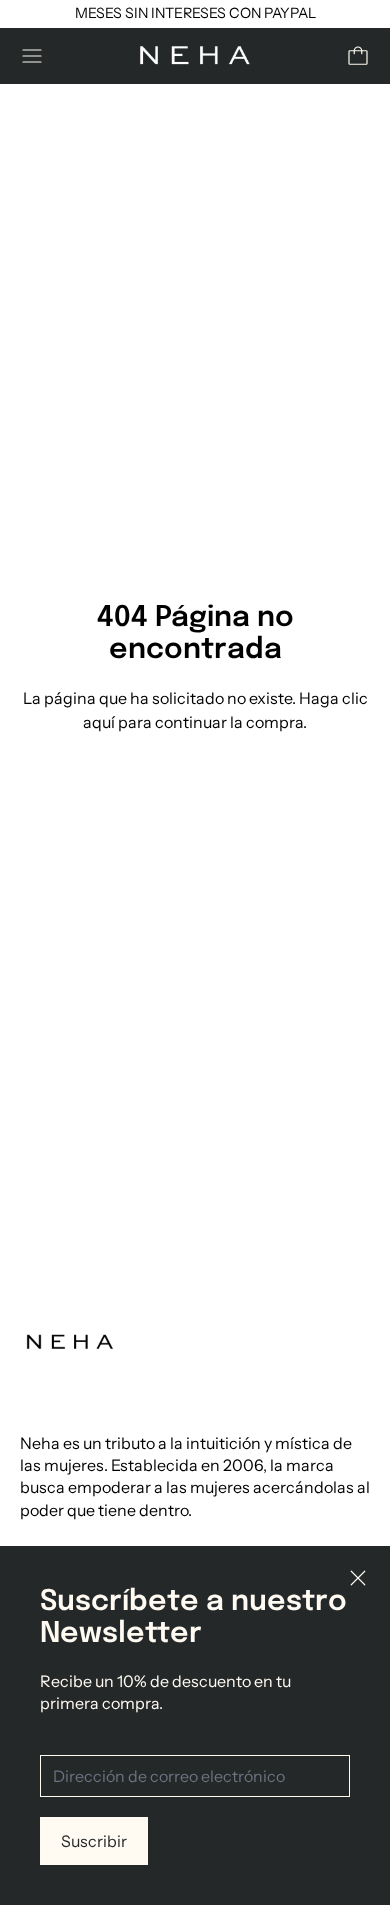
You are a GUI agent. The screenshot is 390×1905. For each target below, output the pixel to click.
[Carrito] (358, 56)
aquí (99, 722)
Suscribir (94, 1841)
